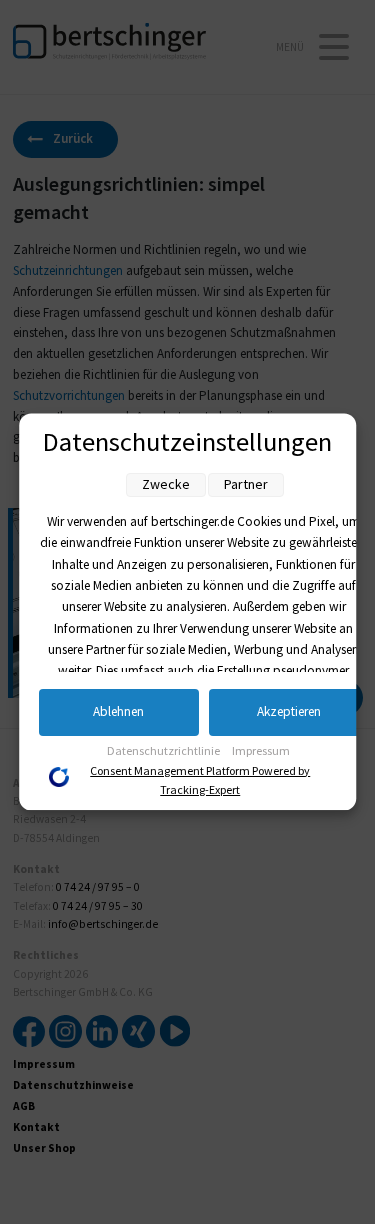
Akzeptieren (289, 712)
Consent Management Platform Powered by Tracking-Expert (201, 781)
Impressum (261, 751)
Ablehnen (118, 712)
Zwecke (166, 484)
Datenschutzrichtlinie (164, 751)
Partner (246, 484)
